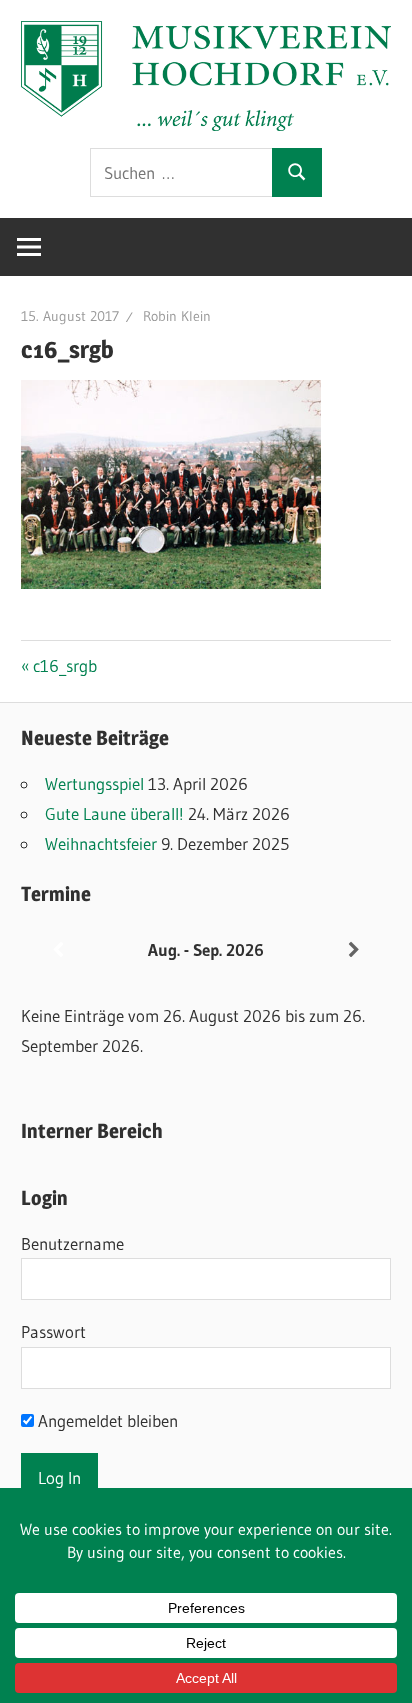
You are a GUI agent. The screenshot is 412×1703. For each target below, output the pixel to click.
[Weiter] (354, 950)
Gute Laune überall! (114, 813)
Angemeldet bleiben (106, 1420)
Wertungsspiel (94, 783)
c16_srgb (64, 665)
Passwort (53, 1331)
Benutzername (72, 1243)
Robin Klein (177, 316)
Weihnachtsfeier (101, 843)
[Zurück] (58, 950)
